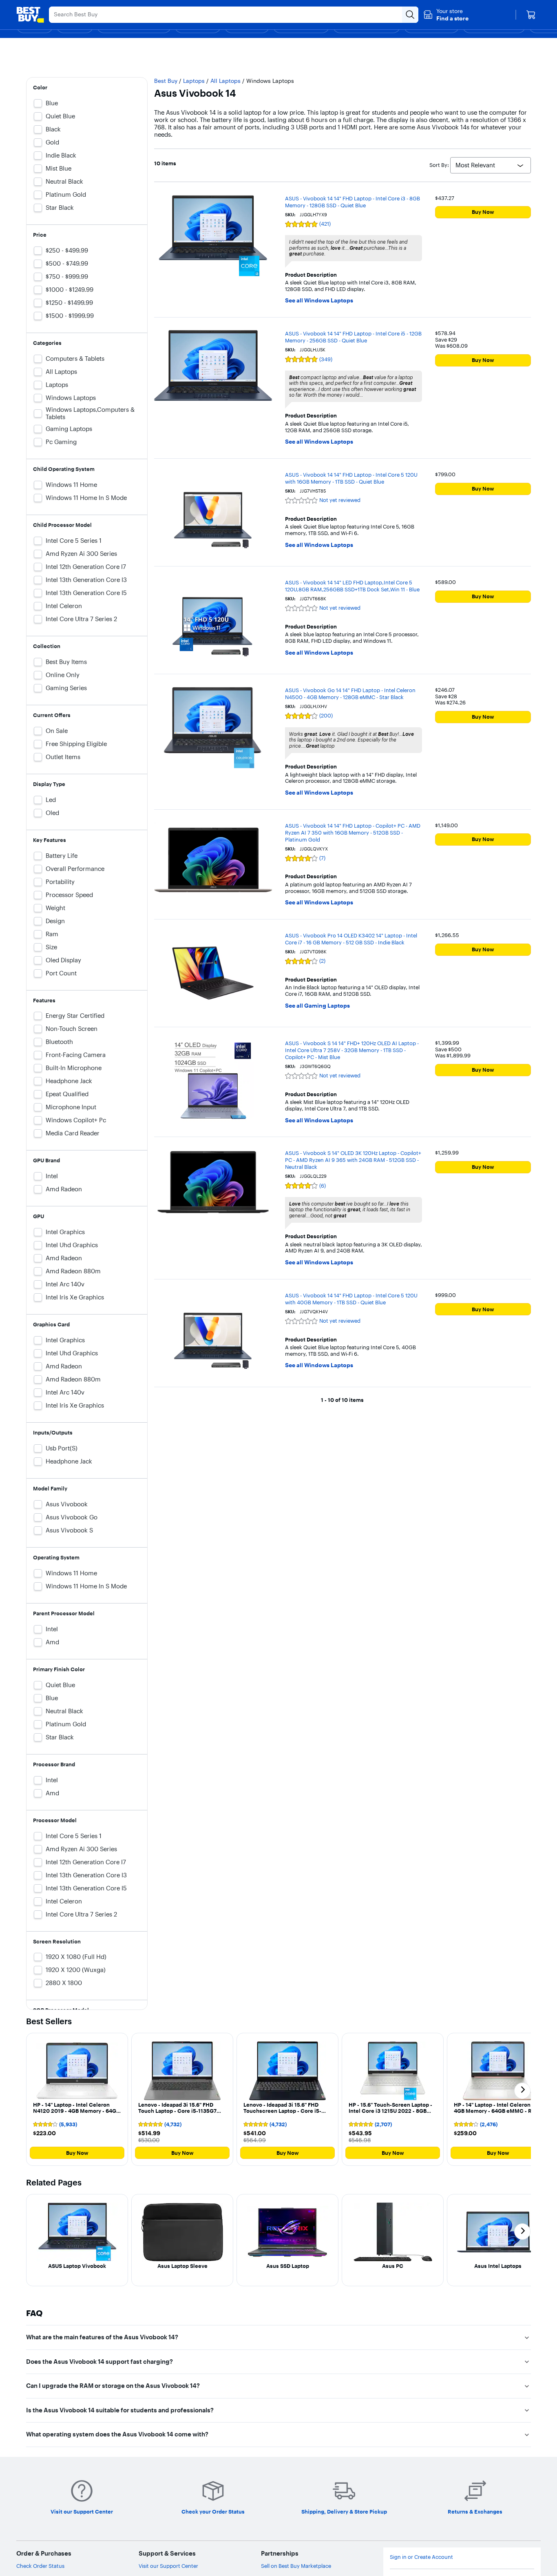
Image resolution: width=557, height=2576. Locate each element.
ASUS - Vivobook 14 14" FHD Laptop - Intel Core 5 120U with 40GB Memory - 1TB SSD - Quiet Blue (351, 1299)
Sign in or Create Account (421, 2557)
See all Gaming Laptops (317, 1006)
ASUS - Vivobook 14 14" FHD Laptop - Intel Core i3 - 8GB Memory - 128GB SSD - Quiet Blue (353, 202)
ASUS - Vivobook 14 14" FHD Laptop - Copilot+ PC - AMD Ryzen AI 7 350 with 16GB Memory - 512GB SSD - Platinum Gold (353, 833)
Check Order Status (40, 2566)
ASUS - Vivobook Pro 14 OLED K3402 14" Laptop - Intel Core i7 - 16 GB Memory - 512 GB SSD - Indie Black (351, 939)
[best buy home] (30, 15)
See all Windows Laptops (319, 301)
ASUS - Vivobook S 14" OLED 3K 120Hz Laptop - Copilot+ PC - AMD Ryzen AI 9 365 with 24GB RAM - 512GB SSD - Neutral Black (353, 1160)
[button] (446, 15)
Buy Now (483, 212)
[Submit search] (410, 15)
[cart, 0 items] (531, 15)
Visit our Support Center (168, 2566)
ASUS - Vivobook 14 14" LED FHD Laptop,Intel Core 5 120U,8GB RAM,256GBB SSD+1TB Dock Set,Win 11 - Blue (352, 586)
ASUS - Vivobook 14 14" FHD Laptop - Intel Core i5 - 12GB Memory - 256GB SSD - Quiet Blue (353, 337)
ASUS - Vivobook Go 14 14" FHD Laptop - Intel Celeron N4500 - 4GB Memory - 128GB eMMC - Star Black (350, 694)
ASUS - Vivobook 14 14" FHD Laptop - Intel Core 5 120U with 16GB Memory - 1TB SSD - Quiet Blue (351, 478)
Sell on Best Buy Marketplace (296, 2566)
